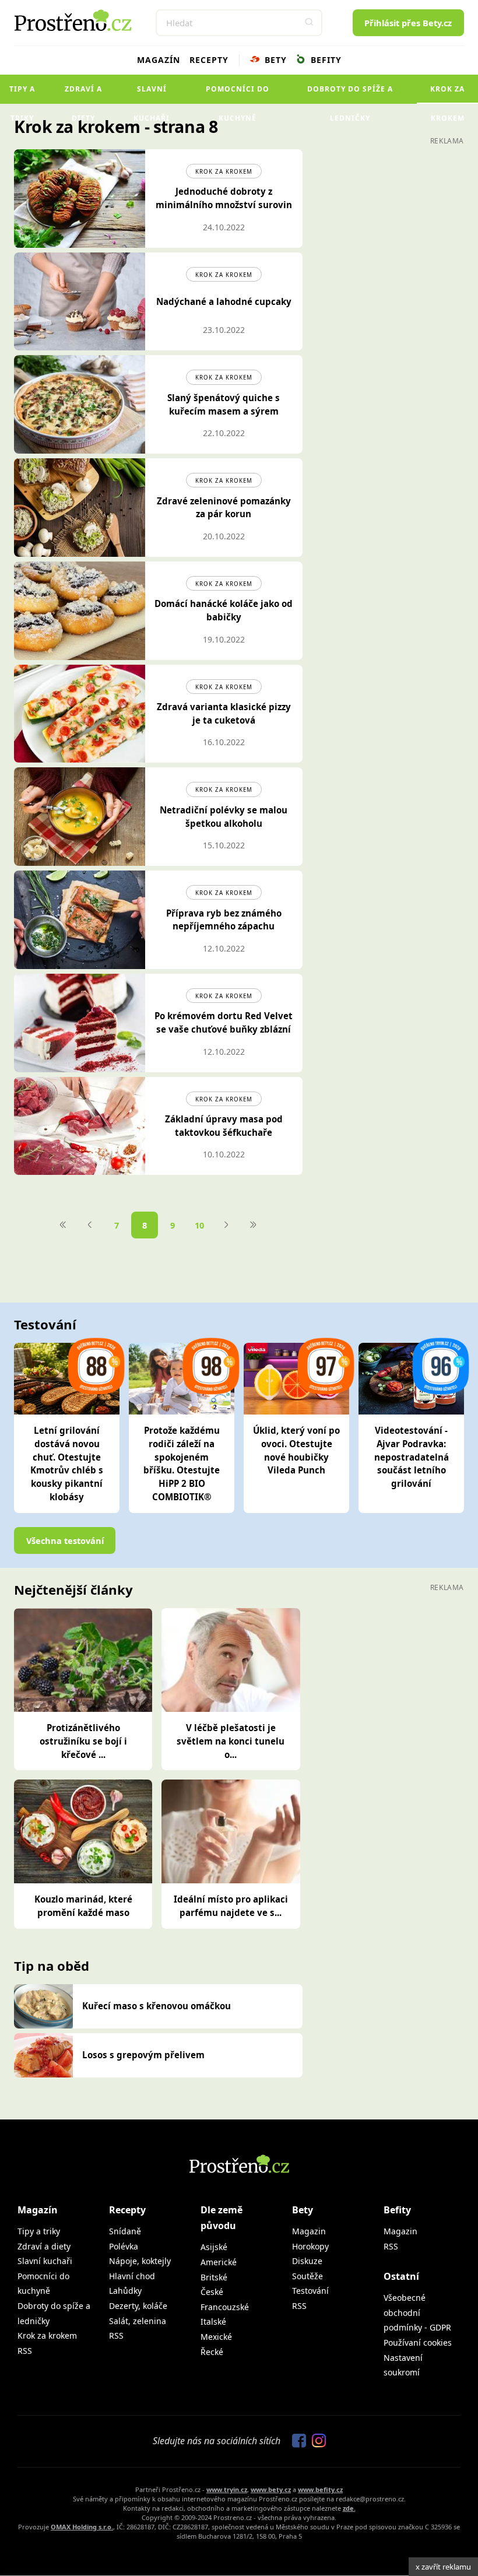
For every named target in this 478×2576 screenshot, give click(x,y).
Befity (325, 60)
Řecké (212, 2352)
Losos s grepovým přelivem (143, 2055)
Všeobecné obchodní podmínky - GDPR (417, 2312)
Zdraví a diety (83, 94)
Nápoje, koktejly (140, 2261)
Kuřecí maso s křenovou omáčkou (157, 2006)
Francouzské (225, 2307)
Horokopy (310, 2246)
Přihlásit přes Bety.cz (408, 23)
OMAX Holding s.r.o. (82, 2527)
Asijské (214, 2247)
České (212, 2292)
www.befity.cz (320, 2489)
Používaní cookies (418, 2342)
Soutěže (307, 2276)
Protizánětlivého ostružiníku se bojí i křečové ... (83, 1741)
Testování (310, 2291)
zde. (349, 2508)
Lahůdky (125, 2291)
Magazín (159, 60)
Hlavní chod (132, 2276)
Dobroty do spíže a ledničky (350, 94)
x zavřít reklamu (443, 2567)
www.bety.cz (271, 2489)
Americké (219, 2262)
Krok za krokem (447, 94)
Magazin (309, 2231)
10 (199, 1225)
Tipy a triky (22, 94)
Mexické (216, 2337)
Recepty (209, 60)
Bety (274, 60)
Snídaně (125, 2231)
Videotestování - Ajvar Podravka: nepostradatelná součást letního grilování (412, 1457)
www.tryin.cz (227, 2489)
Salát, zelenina (138, 2321)
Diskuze (307, 2261)
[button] (309, 23)
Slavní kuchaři (152, 94)
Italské (213, 2321)
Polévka (124, 2246)
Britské (214, 2277)
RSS (25, 2351)
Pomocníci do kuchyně (238, 94)
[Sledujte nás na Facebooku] (296, 2441)
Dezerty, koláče (138, 2306)
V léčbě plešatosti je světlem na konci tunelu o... (231, 1741)
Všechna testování (65, 1540)
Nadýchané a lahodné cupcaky (224, 301)
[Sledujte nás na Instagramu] (316, 2441)
